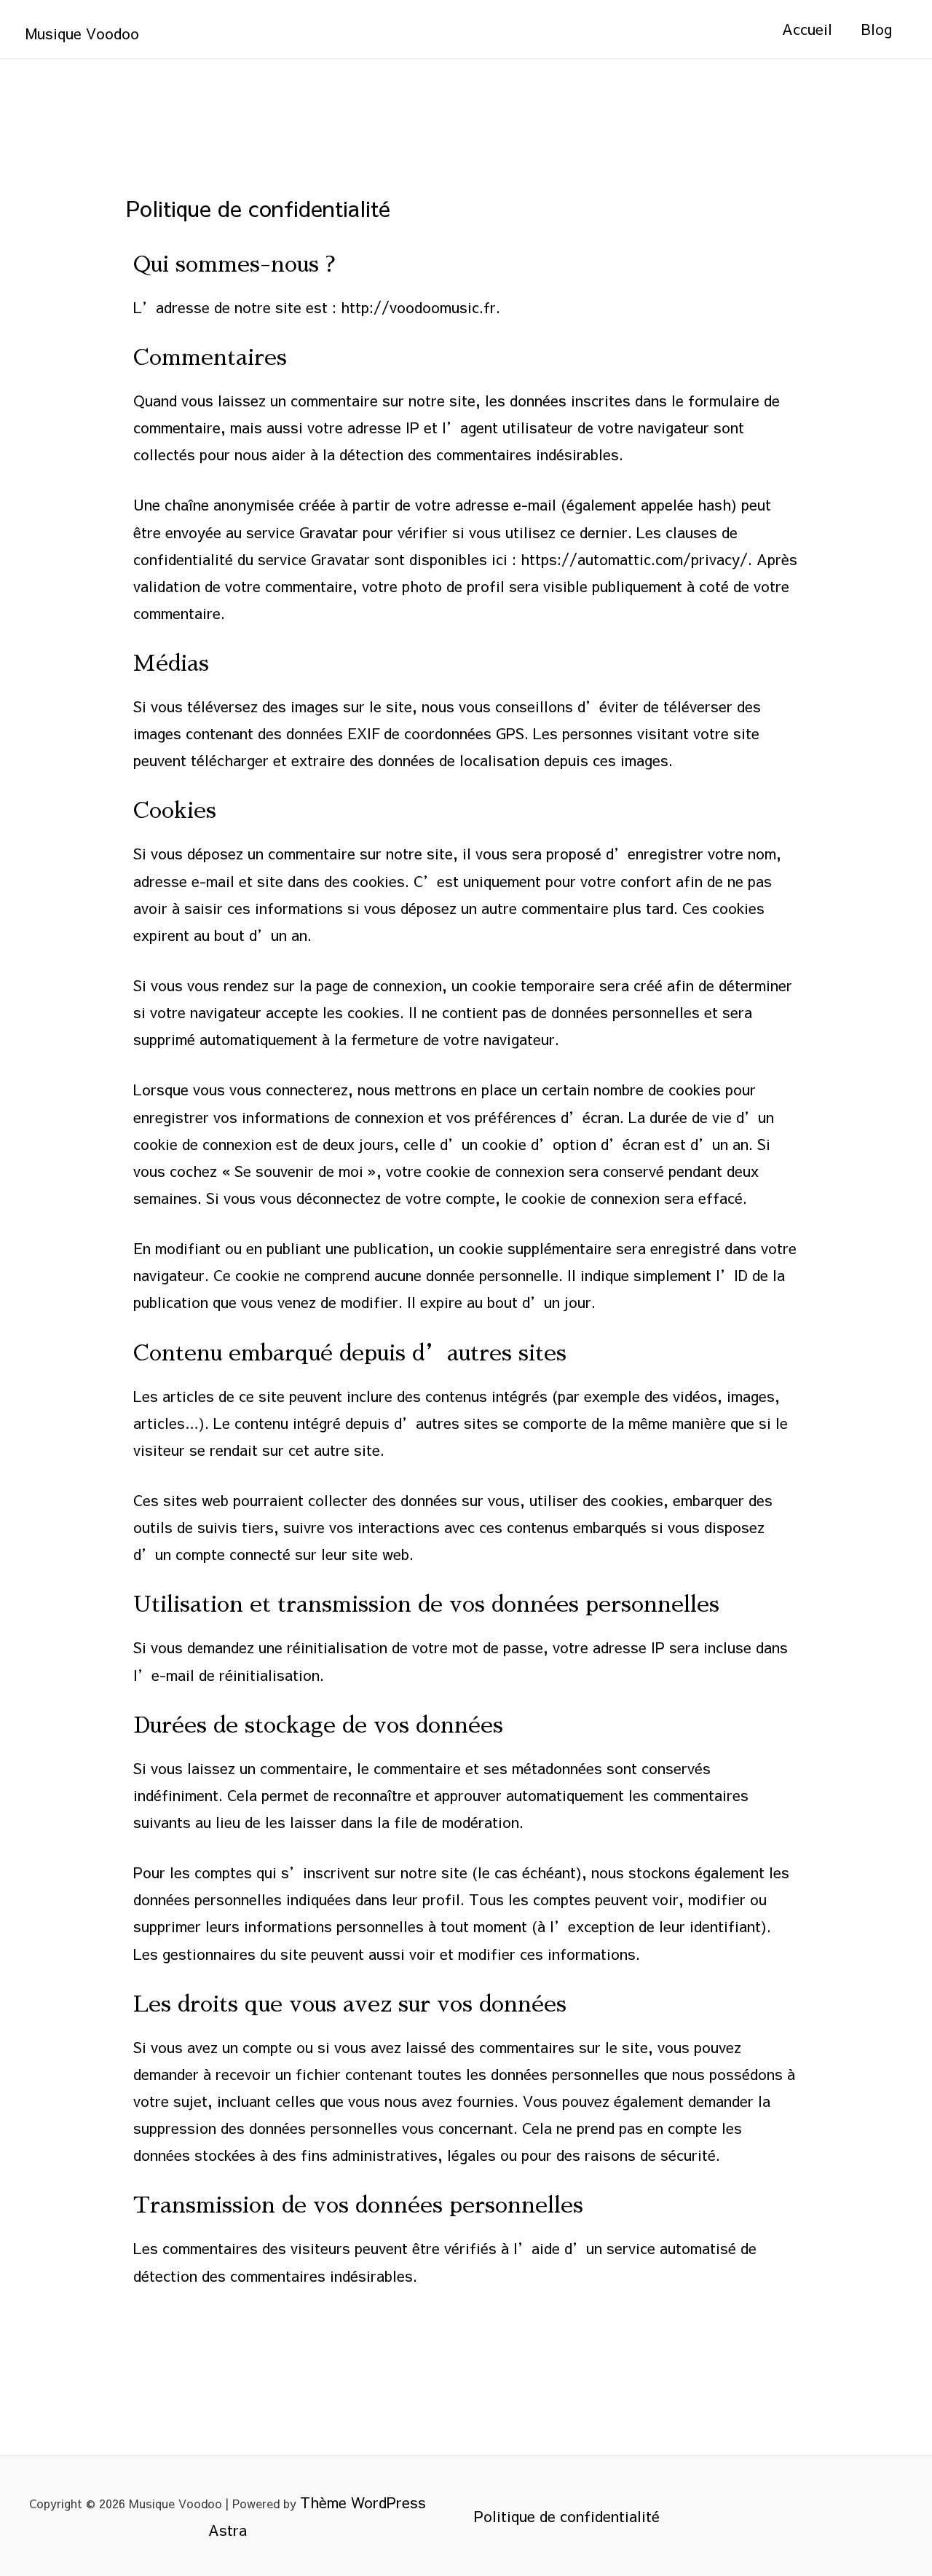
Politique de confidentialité (567, 2516)
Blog (877, 29)
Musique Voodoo (82, 33)
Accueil (807, 29)
